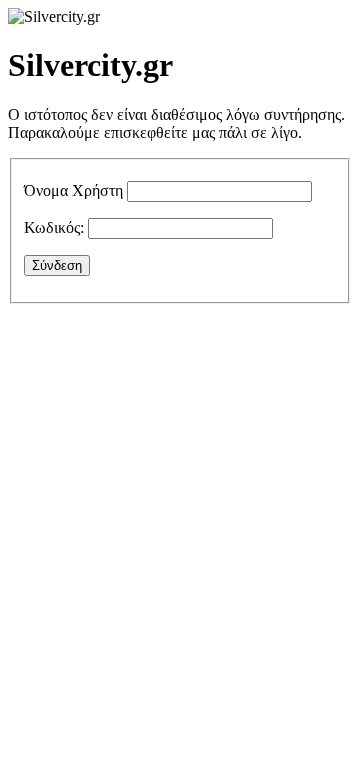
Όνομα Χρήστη (73, 190)
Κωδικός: (54, 227)
